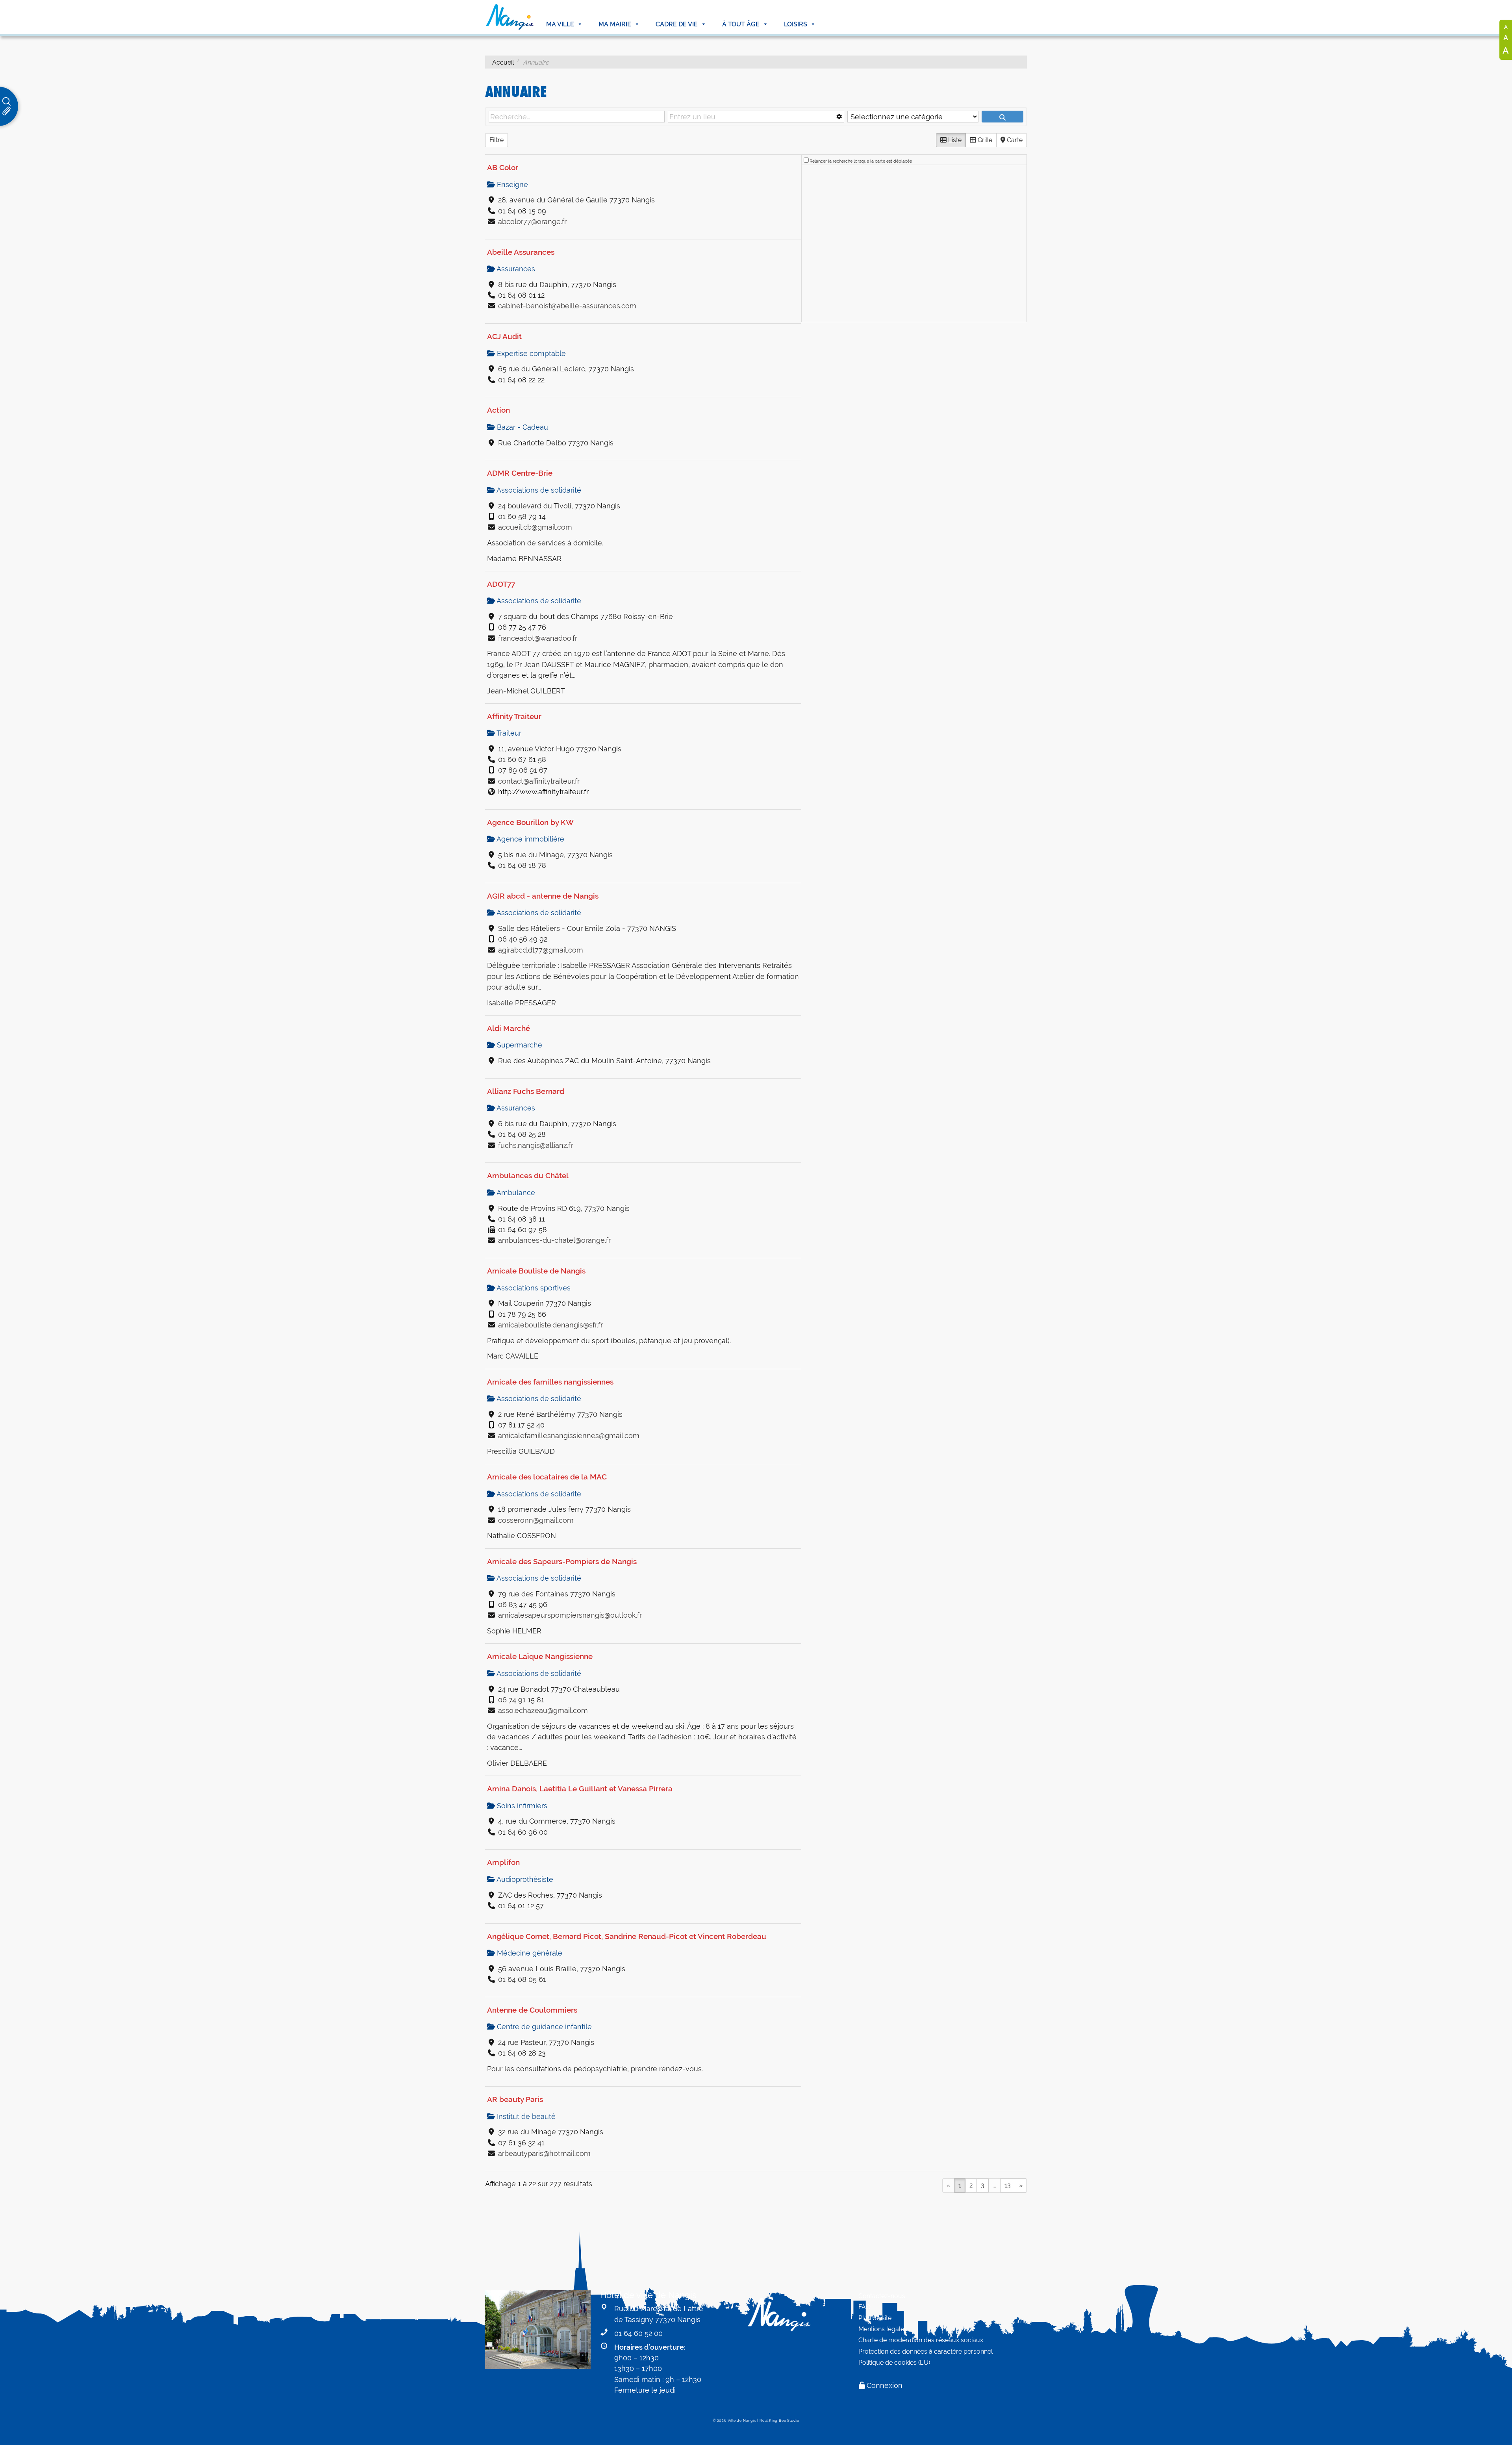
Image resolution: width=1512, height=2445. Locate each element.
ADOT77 (501, 584)
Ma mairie (615, 24)
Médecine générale (529, 1953)
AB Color (503, 167)
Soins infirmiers (521, 1806)
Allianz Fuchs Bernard (526, 1091)
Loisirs (796, 24)
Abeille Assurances (521, 252)
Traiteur (508, 733)
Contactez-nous (882, 2296)
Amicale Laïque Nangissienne (540, 1656)
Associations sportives (533, 1288)
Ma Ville (560, 24)
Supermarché (519, 1045)
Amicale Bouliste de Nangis (536, 1271)
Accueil (503, 62)
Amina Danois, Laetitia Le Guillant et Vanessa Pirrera (580, 1789)
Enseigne (511, 184)
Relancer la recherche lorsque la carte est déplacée (861, 161)
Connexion (885, 2385)
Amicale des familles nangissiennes (550, 1382)
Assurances (515, 269)
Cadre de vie (677, 24)
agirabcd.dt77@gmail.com (541, 950)
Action (498, 410)
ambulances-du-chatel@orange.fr (554, 1240)
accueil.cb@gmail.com (535, 527)
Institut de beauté (525, 2116)
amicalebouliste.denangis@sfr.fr (550, 1325)
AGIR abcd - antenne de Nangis (543, 896)
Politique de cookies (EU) (894, 2363)
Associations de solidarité (538, 490)
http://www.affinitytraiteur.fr (543, 792)
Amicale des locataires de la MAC (547, 1477)
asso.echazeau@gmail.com (543, 1710)
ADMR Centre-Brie (520, 473)
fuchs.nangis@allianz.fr (535, 1145)
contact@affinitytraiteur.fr (539, 781)
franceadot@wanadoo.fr (538, 638)
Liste (954, 140)
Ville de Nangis (742, 2421)
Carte (1014, 140)
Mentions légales (883, 2329)
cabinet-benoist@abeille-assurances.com (567, 306)
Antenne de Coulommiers (532, 2010)
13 (1008, 2185)
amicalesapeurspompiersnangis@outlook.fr (570, 1615)
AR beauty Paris (515, 2099)
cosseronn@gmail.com (536, 1520)
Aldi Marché (509, 1028)
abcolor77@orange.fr (532, 222)
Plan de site (875, 2318)
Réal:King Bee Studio (779, 2421)
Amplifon (503, 1862)
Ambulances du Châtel (528, 1175)
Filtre (497, 140)
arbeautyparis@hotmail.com (544, 2153)
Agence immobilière (530, 839)
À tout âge (741, 24)
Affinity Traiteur (514, 716)
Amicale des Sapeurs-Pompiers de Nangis (562, 1561)
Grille (984, 140)
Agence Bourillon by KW (530, 822)
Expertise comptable (530, 353)
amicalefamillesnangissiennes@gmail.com (569, 1436)
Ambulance (515, 1193)
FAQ (864, 2307)
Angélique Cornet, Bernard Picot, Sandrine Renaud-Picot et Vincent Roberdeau (627, 1936)
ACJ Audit (504, 336)
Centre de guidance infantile (543, 2027)
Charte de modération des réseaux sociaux (921, 2340)
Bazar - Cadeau (522, 427)
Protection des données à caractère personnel (926, 2351)
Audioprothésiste (524, 1879)
